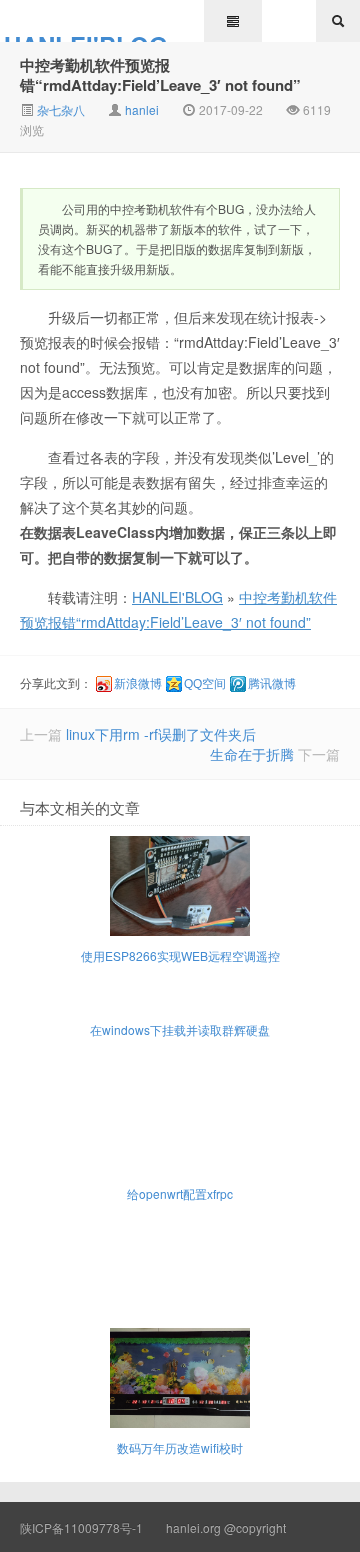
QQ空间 (205, 684)
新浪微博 (138, 684)
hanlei (142, 109)
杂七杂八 (59, 109)
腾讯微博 (272, 684)
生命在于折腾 (252, 754)
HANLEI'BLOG (86, 35)
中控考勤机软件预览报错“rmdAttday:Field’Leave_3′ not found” (160, 75)
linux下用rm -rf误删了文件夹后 (161, 734)
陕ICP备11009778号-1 (81, 1527)
